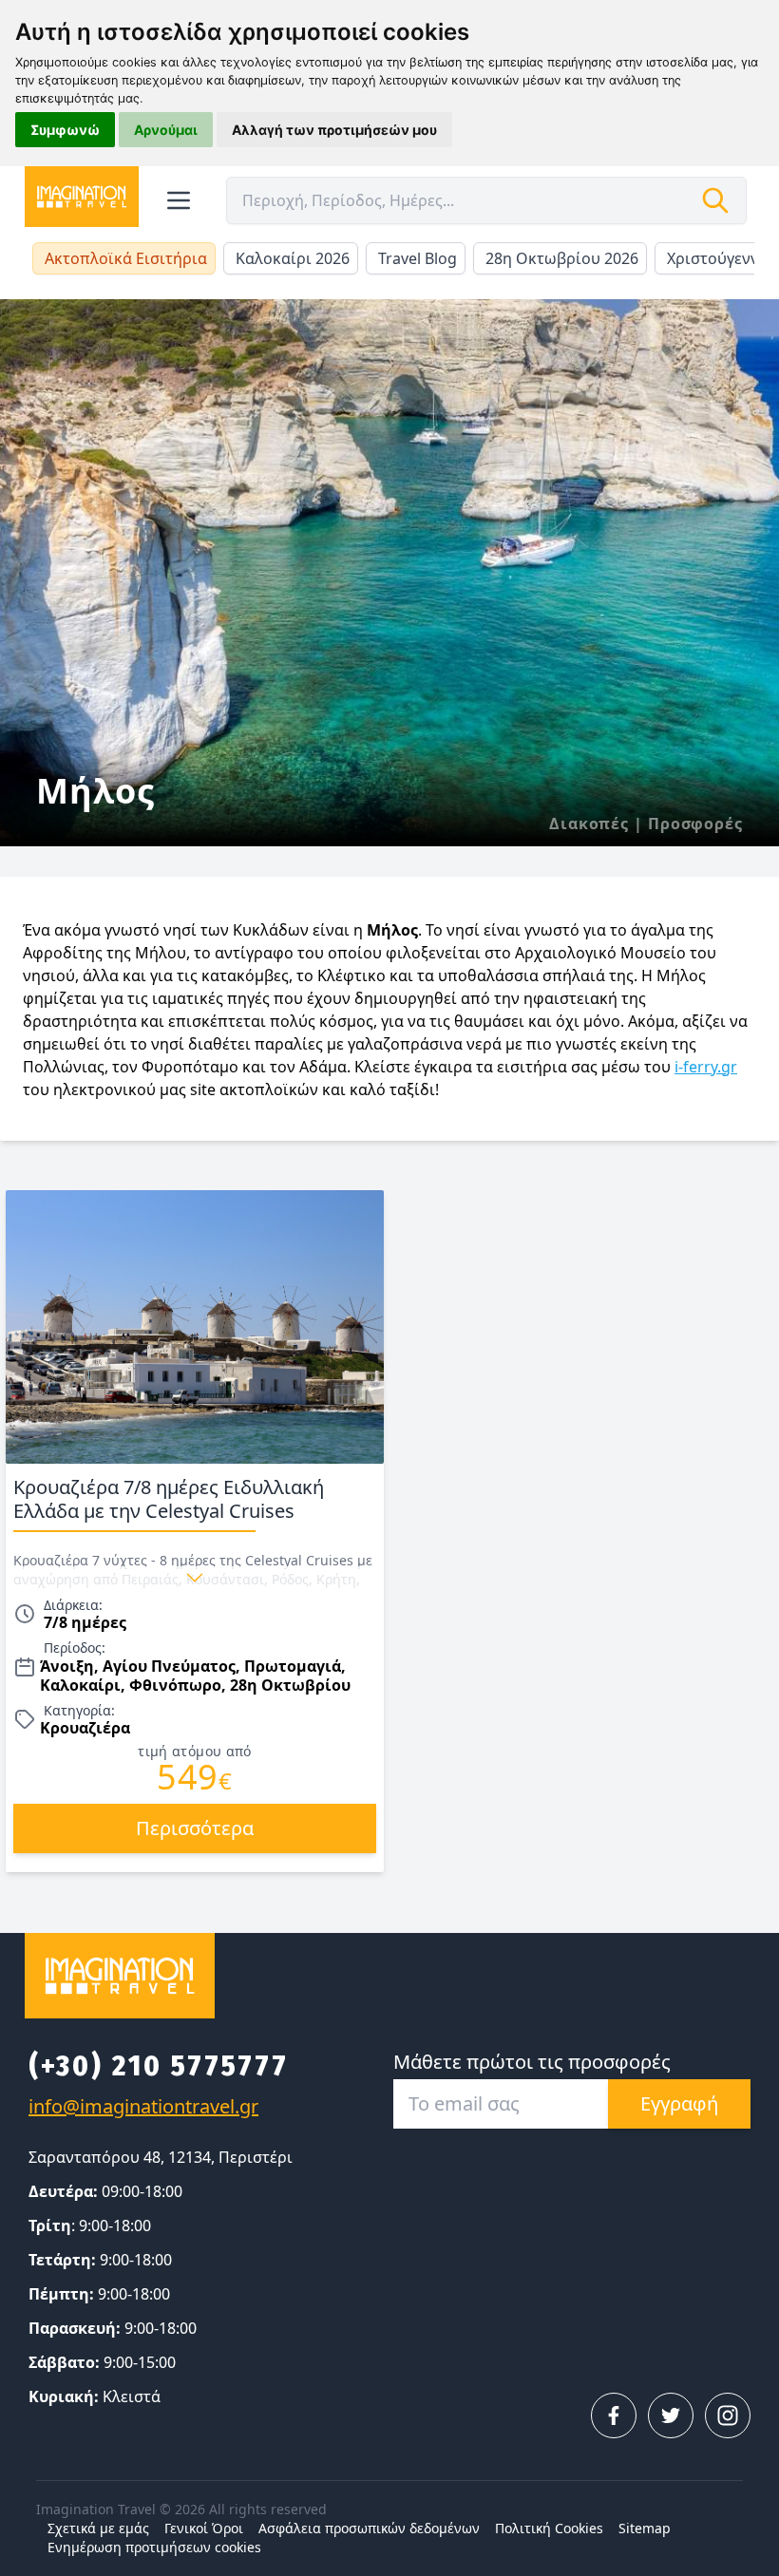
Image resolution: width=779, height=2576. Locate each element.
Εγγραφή (679, 2103)
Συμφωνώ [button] (65, 130)
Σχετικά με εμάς (98, 2528)
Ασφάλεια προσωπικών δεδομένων (369, 2528)
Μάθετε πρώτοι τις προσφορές (532, 2062)
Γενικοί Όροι (204, 2528)
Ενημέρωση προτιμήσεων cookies (154, 2547)
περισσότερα (195, 1828)
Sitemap (645, 2528)
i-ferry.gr (706, 1067)
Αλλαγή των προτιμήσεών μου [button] (334, 130)
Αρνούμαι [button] (166, 130)
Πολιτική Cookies (549, 2528)
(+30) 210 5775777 (159, 2066)
